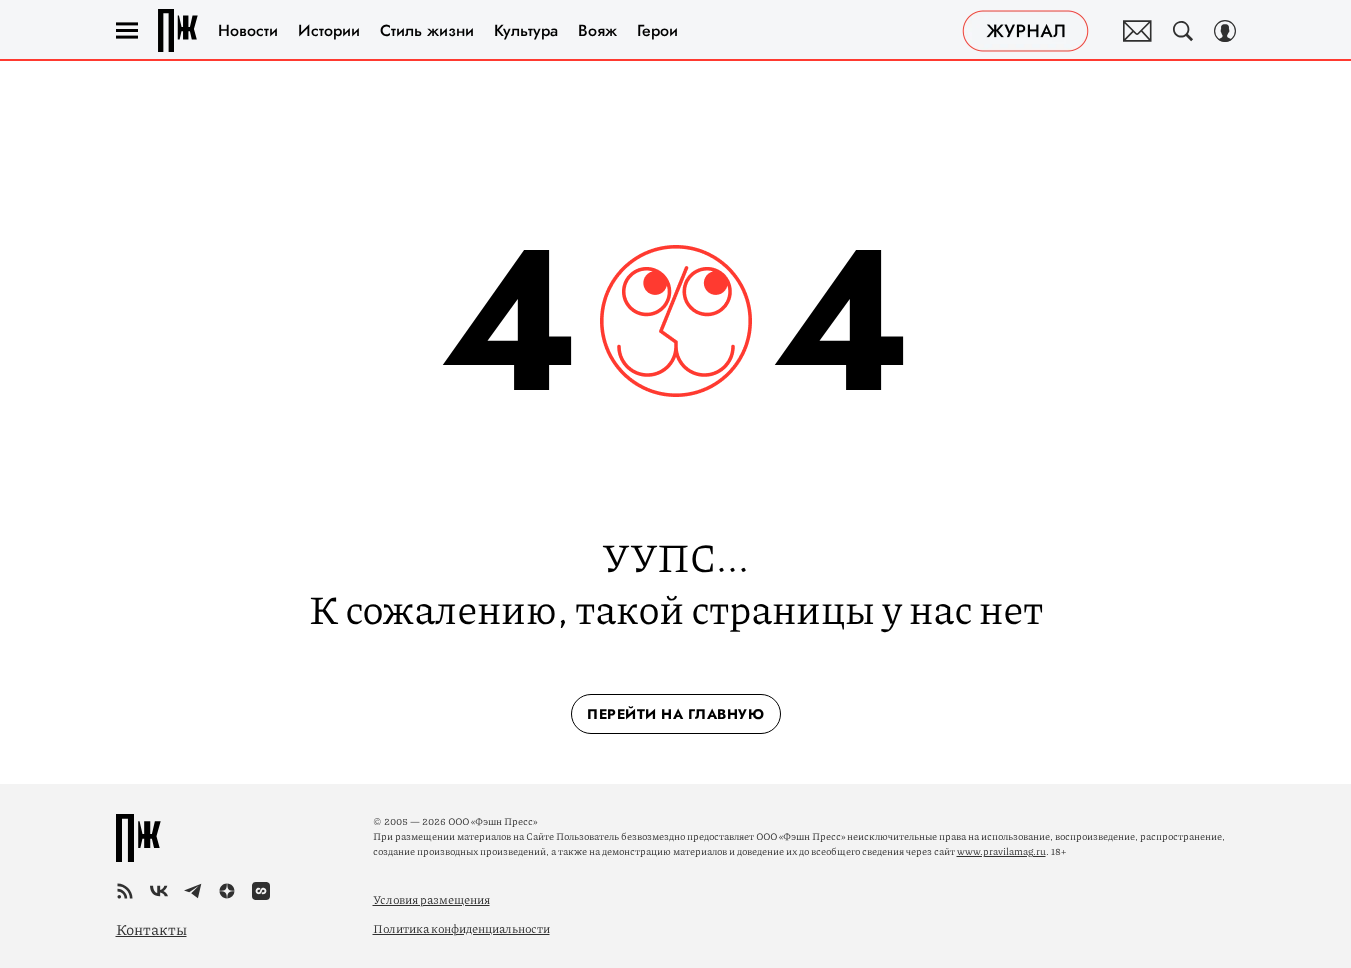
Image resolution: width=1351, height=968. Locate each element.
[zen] (227, 891)
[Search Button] (1183, 31)
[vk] (159, 891)
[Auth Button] (1225, 31)
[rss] (125, 891)
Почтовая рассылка (1137, 31)
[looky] (261, 891)
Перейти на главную (675, 714)
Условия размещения (431, 899)
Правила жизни (178, 30)
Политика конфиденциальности (461, 928)
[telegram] (193, 891)
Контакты (151, 929)
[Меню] (127, 31)
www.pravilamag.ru (1001, 851)
